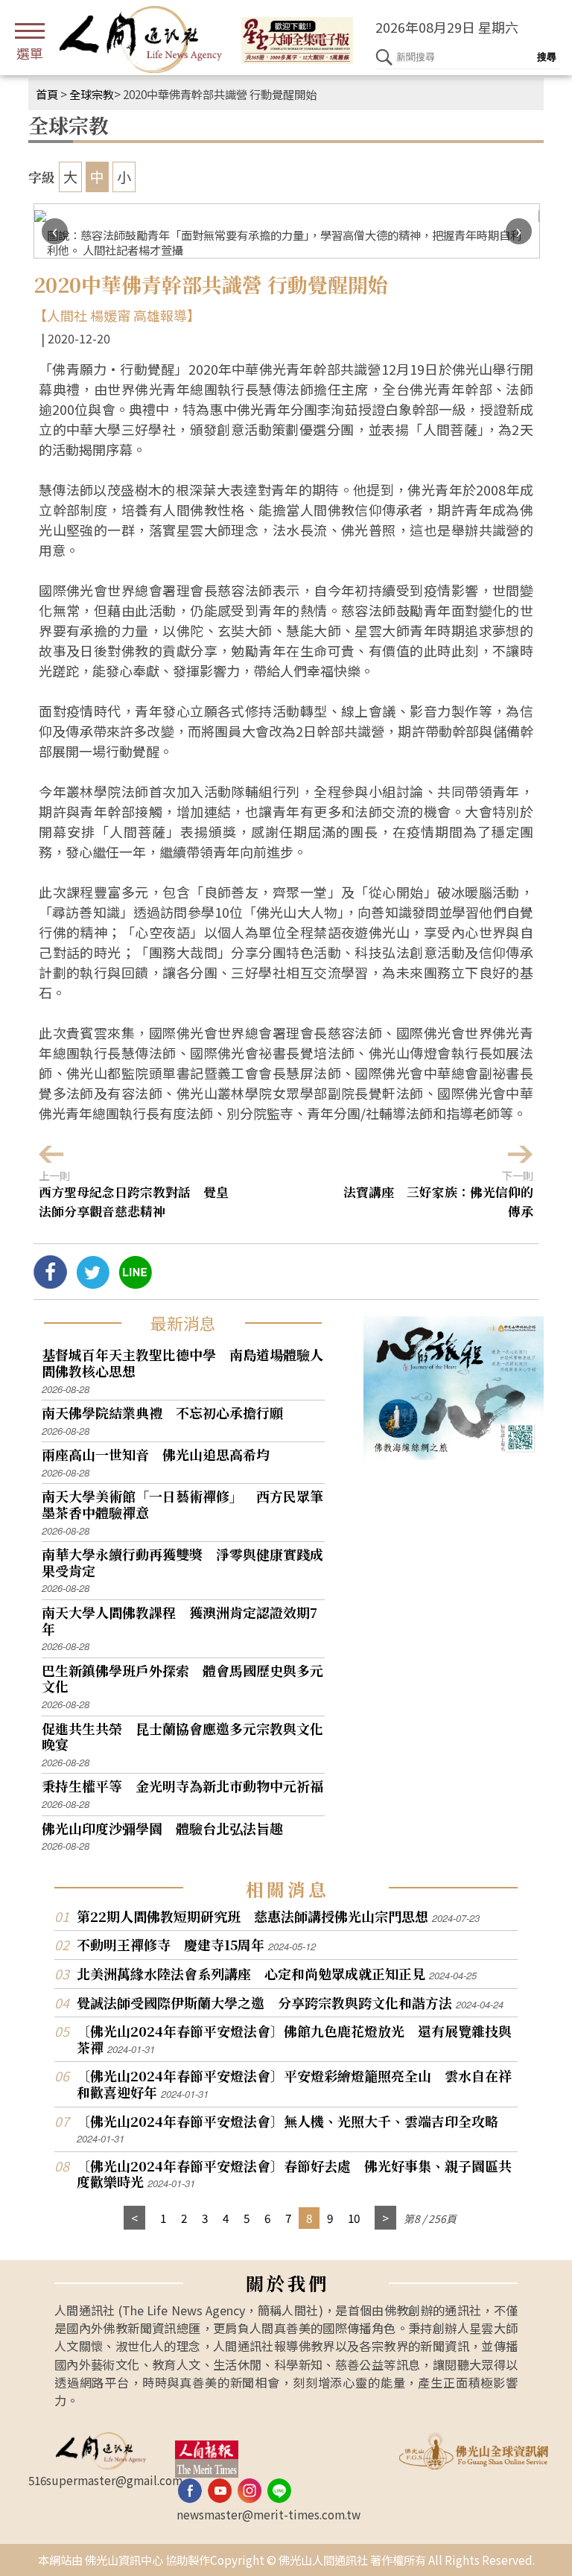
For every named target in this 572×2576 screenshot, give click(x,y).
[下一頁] (385, 2218)
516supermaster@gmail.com (105, 2480)
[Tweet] (93, 1283)
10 (354, 2218)
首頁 (47, 94)
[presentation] (55, 231)
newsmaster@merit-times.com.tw (268, 2514)
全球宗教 (92, 94)
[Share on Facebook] (50, 1283)
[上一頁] (134, 2218)
